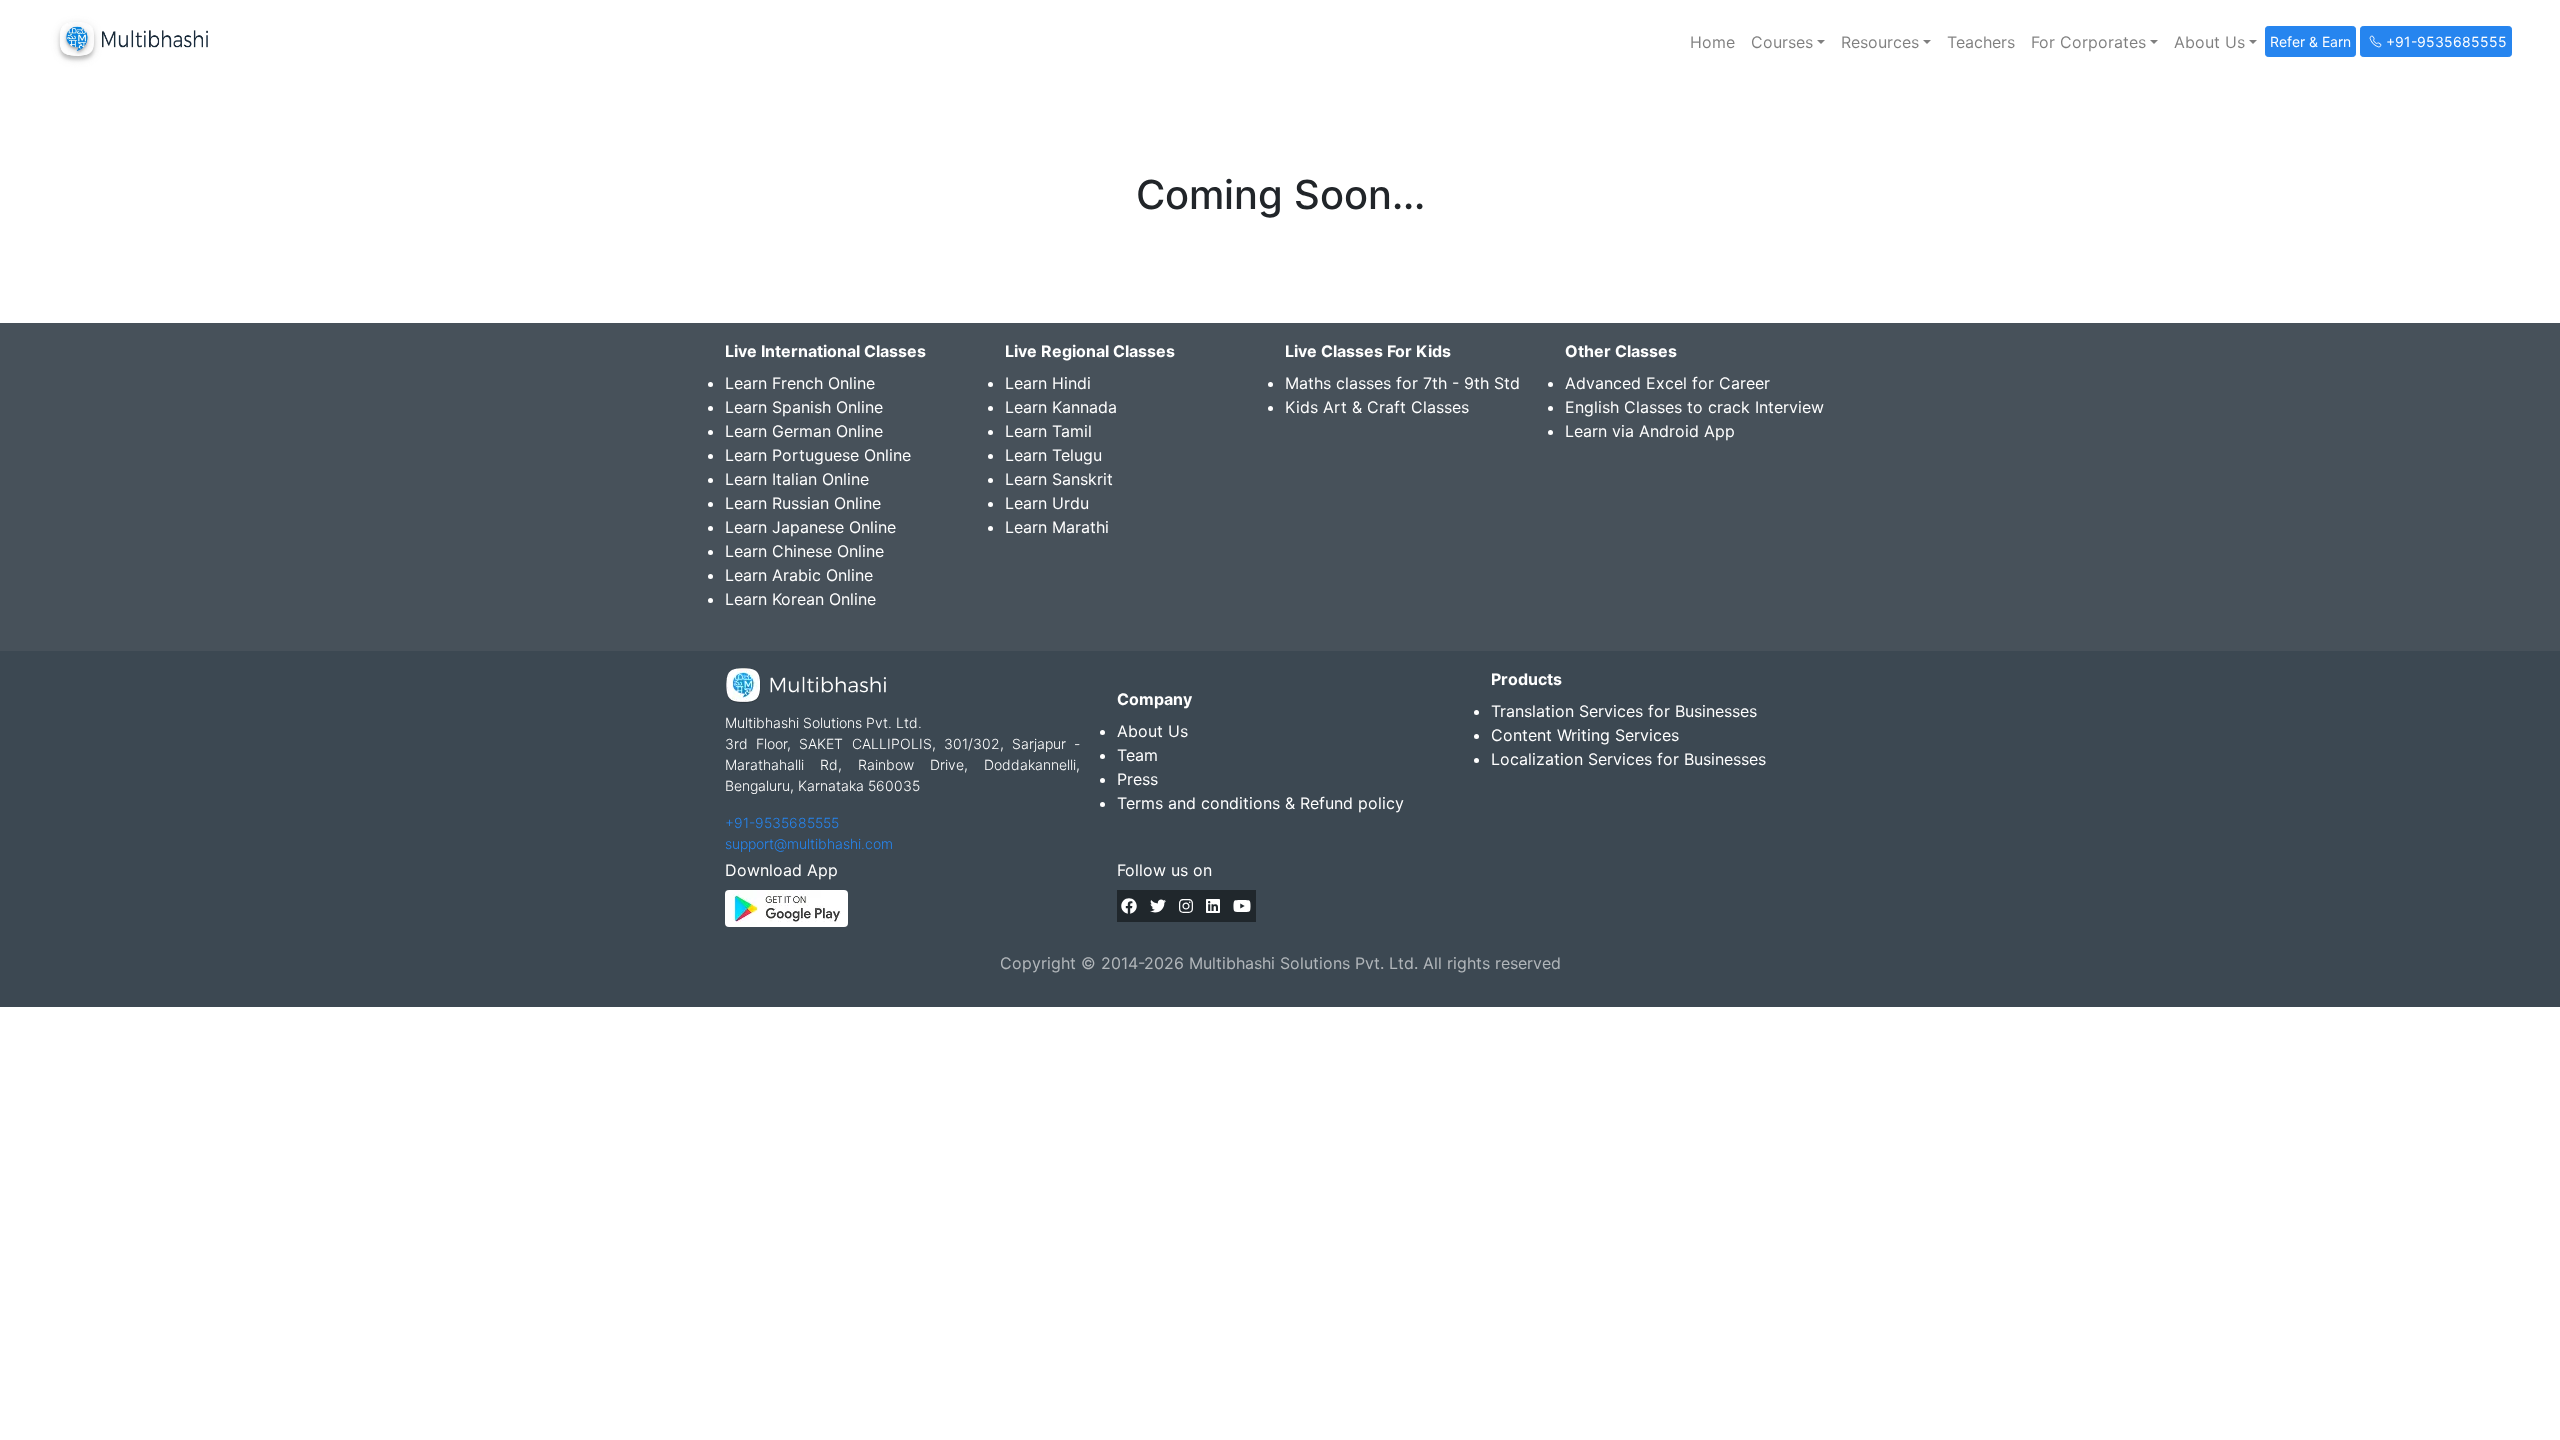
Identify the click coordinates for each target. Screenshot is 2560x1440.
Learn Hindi (1048, 383)
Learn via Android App (1650, 431)
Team (1137, 755)
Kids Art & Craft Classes (1377, 407)
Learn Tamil (1048, 431)
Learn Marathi (1057, 527)
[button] (1788, 42)
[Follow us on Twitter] (1158, 906)
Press (1137, 779)
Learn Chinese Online (804, 551)
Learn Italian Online (797, 479)
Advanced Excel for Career (1667, 383)
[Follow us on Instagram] (1186, 906)
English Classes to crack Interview (1694, 407)
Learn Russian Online (803, 503)
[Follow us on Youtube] (1242, 906)
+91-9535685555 (782, 822)
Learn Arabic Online (799, 575)
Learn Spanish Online (804, 407)
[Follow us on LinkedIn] (1213, 906)
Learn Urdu (1047, 503)
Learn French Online (800, 383)
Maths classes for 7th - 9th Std (1402, 383)
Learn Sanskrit (1059, 479)
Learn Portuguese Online (818, 455)
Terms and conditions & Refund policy (1260, 803)
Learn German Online (804, 431)
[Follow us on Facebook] (1129, 906)
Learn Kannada (1061, 407)
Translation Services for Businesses (1624, 711)
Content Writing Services (1585, 735)
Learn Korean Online (800, 599)
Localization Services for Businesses (1628, 759)
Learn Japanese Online (810, 527)
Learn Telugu (1053, 455)
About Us (1152, 731)
